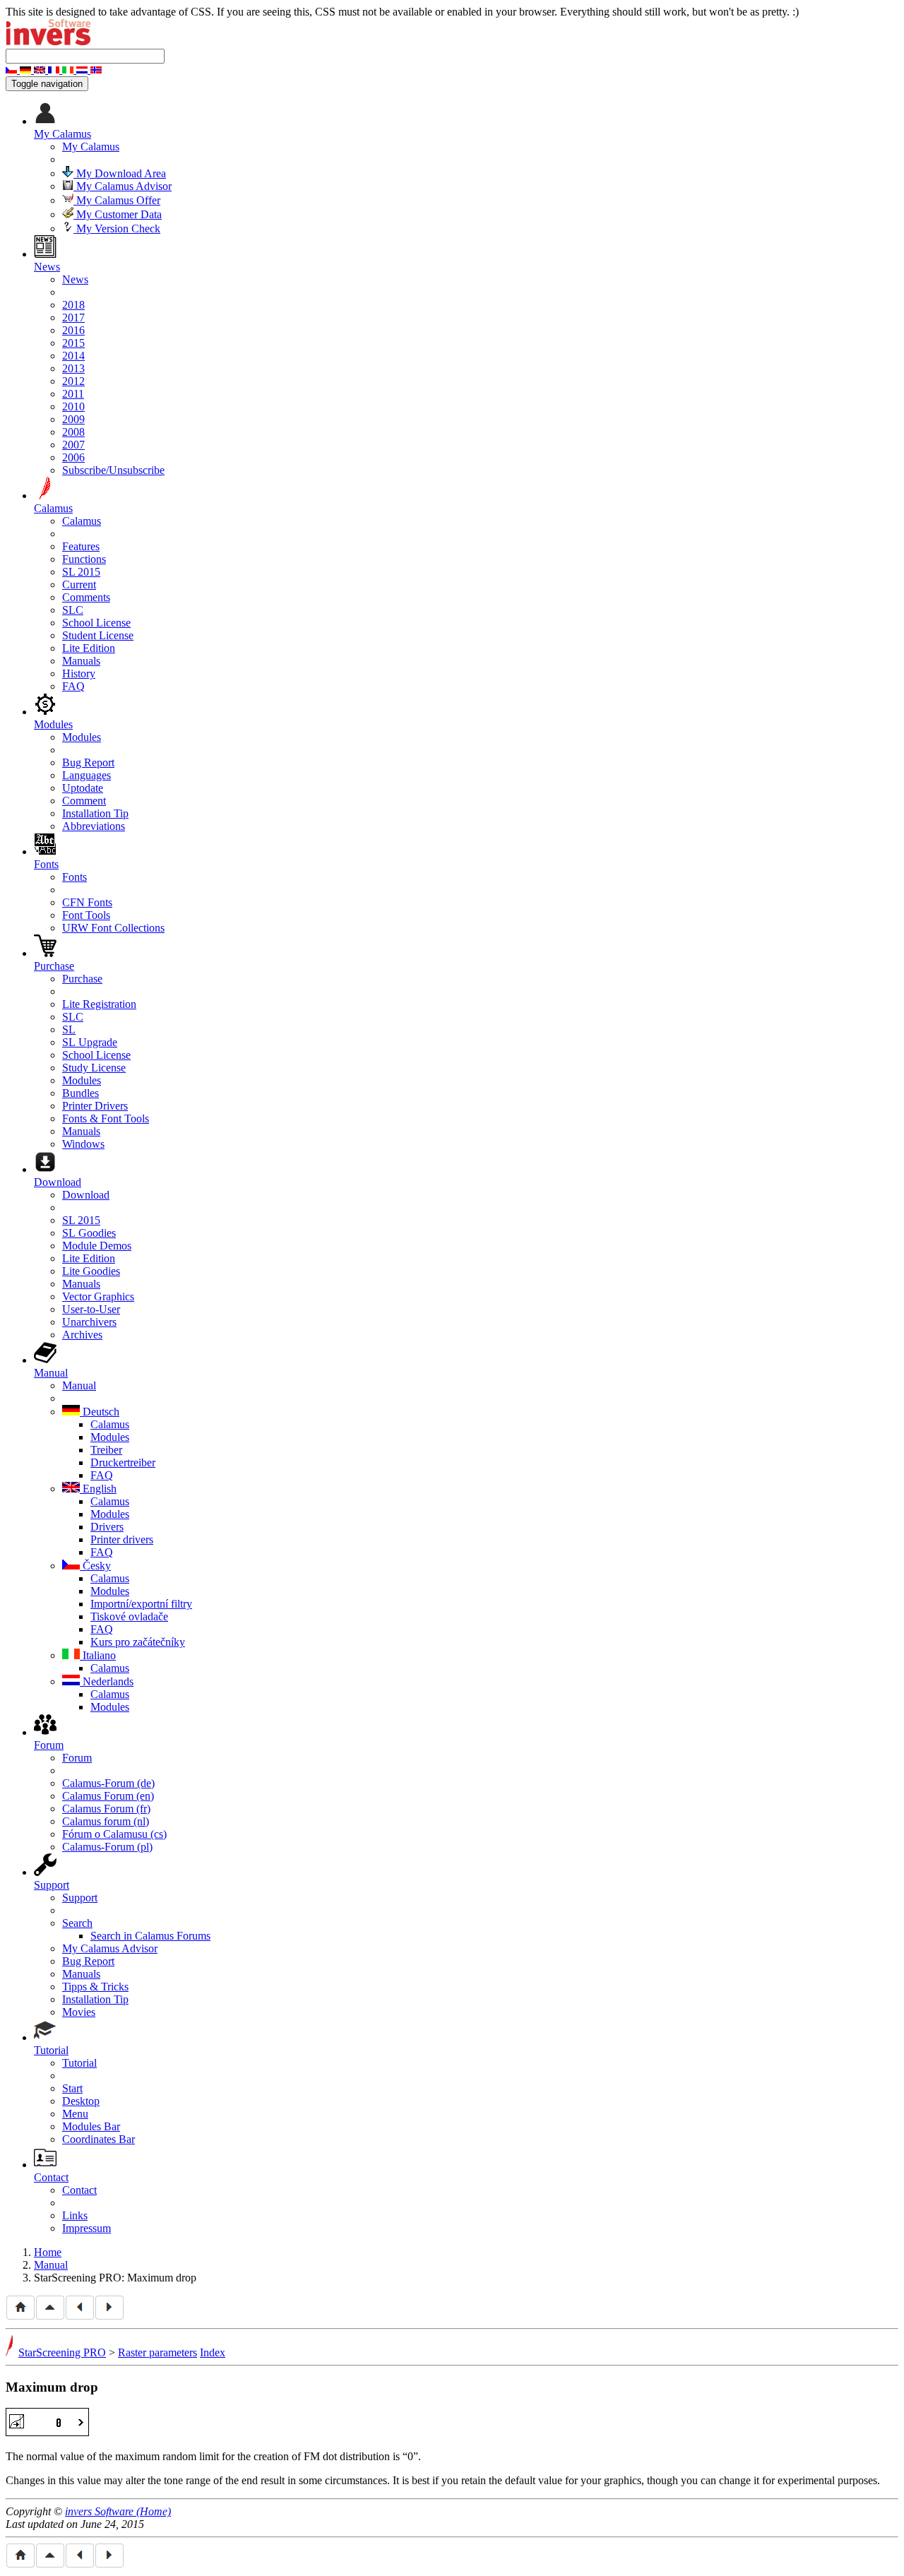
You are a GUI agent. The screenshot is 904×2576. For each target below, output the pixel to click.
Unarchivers (89, 1322)
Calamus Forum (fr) (106, 1809)
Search (77, 1923)
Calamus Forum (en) (108, 1796)
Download (86, 1195)
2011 (73, 394)
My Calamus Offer (117, 200)
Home (48, 2252)
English (98, 1489)
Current (79, 584)
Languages (87, 775)
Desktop (81, 2101)
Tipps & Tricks (95, 1987)
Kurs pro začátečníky (138, 1642)
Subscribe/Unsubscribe (113, 470)
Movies (79, 2012)
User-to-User (91, 1309)
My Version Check (117, 228)
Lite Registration (99, 1004)
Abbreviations (94, 826)
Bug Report (88, 762)
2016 (73, 330)
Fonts (75, 877)
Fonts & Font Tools (106, 1118)
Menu (75, 2114)
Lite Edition (89, 648)
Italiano (98, 1655)
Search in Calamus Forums (150, 1936)
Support (80, 1898)
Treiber (106, 1450)
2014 (73, 356)
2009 (73, 419)
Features (81, 546)
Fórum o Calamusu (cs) (114, 1834)
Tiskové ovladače (129, 1616)
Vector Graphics (98, 1296)
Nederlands (107, 1681)
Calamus (82, 521)
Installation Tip (95, 813)
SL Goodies (89, 1233)
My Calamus (91, 147)
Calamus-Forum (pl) (107, 1847)
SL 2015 (81, 572)
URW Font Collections (113, 928)
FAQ (73, 686)
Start (72, 2088)
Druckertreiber (123, 1462)
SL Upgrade (90, 1042)
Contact (79, 2190)
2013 (73, 368)
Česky (95, 1566)
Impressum (87, 2228)
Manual (79, 1385)
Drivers (107, 1527)
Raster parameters (157, 2352)
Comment (84, 801)
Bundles (81, 1093)
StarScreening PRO (62, 2352)
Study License (94, 1068)
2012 (73, 381)
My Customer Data (118, 214)
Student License (98, 635)
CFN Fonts (87, 902)
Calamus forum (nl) (106, 1821)
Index (213, 2352)
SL (69, 1029)
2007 (73, 445)
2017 (73, 317)
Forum (77, 1758)
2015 (73, 343)
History (79, 673)
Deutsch (100, 1412)
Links (75, 2215)
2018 (73, 305)
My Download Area (120, 173)
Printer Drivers (95, 1106)
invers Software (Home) (118, 2511)
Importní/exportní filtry (141, 1604)
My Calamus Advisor (123, 186)
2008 (73, 432)
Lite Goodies (91, 1271)
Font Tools (86, 915)
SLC (73, 610)
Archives (82, 1335)
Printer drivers (122, 1539)
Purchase (82, 979)
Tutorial (79, 2063)
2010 (73, 406)
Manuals (81, 661)
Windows (83, 1144)
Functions (84, 559)
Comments (86, 597)
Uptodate (83, 788)
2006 (73, 457)
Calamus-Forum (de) (108, 1783)
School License (96, 623)
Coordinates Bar (99, 2139)
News (75, 279)
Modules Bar (91, 2126)
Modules (82, 737)
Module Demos (97, 1246)
